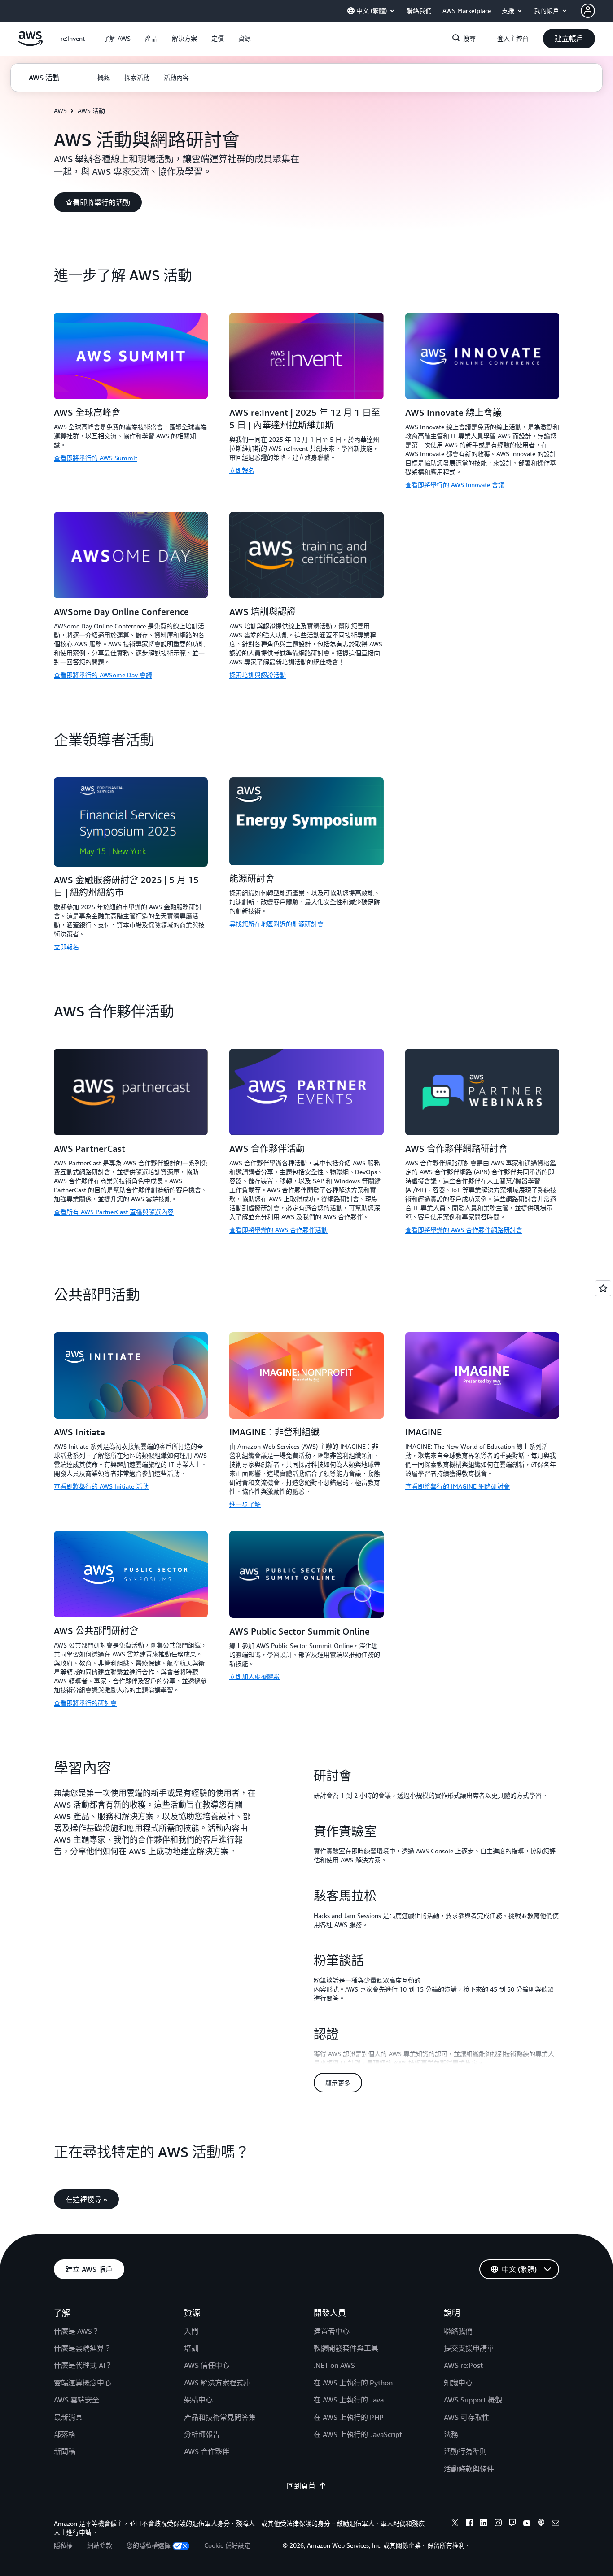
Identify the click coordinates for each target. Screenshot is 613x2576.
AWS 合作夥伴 (207, 2451)
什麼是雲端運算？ (83, 2348)
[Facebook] (469, 2524)
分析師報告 (202, 2434)
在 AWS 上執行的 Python (353, 2383)
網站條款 (100, 2545)
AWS (60, 111)
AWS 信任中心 (207, 2365)
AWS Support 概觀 (473, 2400)
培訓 (191, 2348)
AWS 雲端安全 (77, 2400)
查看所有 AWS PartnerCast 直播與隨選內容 (114, 1212)
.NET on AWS (334, 2365)
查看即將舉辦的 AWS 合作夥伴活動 (278, 1230)
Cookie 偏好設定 (227, 2545)
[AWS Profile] (588, 11)
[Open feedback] (603, 1288)
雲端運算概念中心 (83, 2383)
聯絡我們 (458, 2331)
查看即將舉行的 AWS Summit (96, 458)
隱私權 (63, 2545)
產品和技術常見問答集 (220, 2417)
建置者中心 (332, 2331)
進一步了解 (245, 1504)
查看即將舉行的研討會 (85, 1703)
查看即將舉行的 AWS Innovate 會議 (455, 485)
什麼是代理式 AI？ (83, 2365)
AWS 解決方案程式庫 (217, 2383)
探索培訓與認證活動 (258, 675)
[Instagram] (498, 2524)
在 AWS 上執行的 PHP (349, 2417)
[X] (455, 2524)
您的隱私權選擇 (149, 2545)
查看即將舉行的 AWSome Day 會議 (103, 675)
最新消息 (68, 2417)
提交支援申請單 (469, 2348)
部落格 (65, 2434)
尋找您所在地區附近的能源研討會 (276, 924)
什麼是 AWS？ (77, 2331)
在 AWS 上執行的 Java (349, 2400)
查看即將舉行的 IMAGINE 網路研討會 (458, 1486)
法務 (451, 2434)
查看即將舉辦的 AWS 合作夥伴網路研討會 (464, 1230)
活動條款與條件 (469, 2469)
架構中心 (198, 2400)
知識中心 (458, 2383)
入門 (191, 2331)
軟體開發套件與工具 (346, 2348)
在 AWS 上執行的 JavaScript (358, 2434)
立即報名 (242, 470)
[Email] (556, 2524)
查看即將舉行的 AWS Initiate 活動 (101, 1486)
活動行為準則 (465, 2451)
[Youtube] (527, 2524)
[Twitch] (512, 2524)
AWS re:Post (463, 2365)
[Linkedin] (484, 2524)
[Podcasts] (541, 2524)
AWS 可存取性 (466, 2417)
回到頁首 (301, 2486)
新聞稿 (65, 2451)
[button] (117, 39)
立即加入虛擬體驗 (254, 1676)
